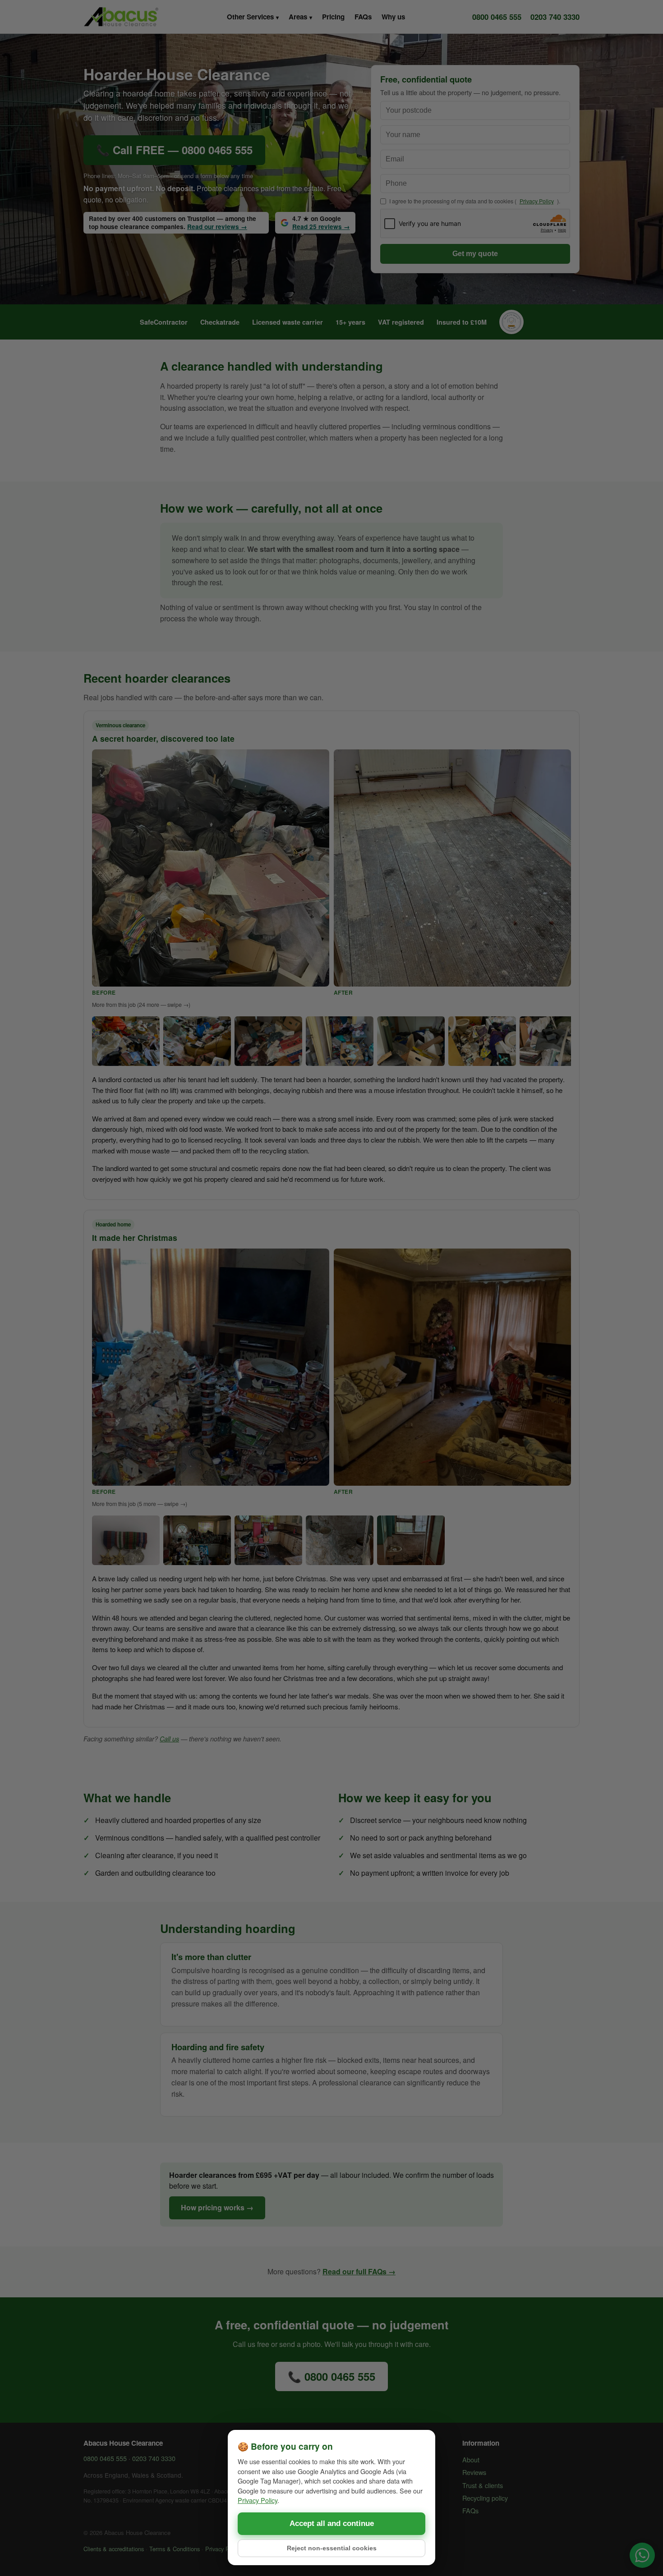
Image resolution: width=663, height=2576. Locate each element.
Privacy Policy (258, 2500)
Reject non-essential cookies (332, 2548)
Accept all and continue (332, 2523)
